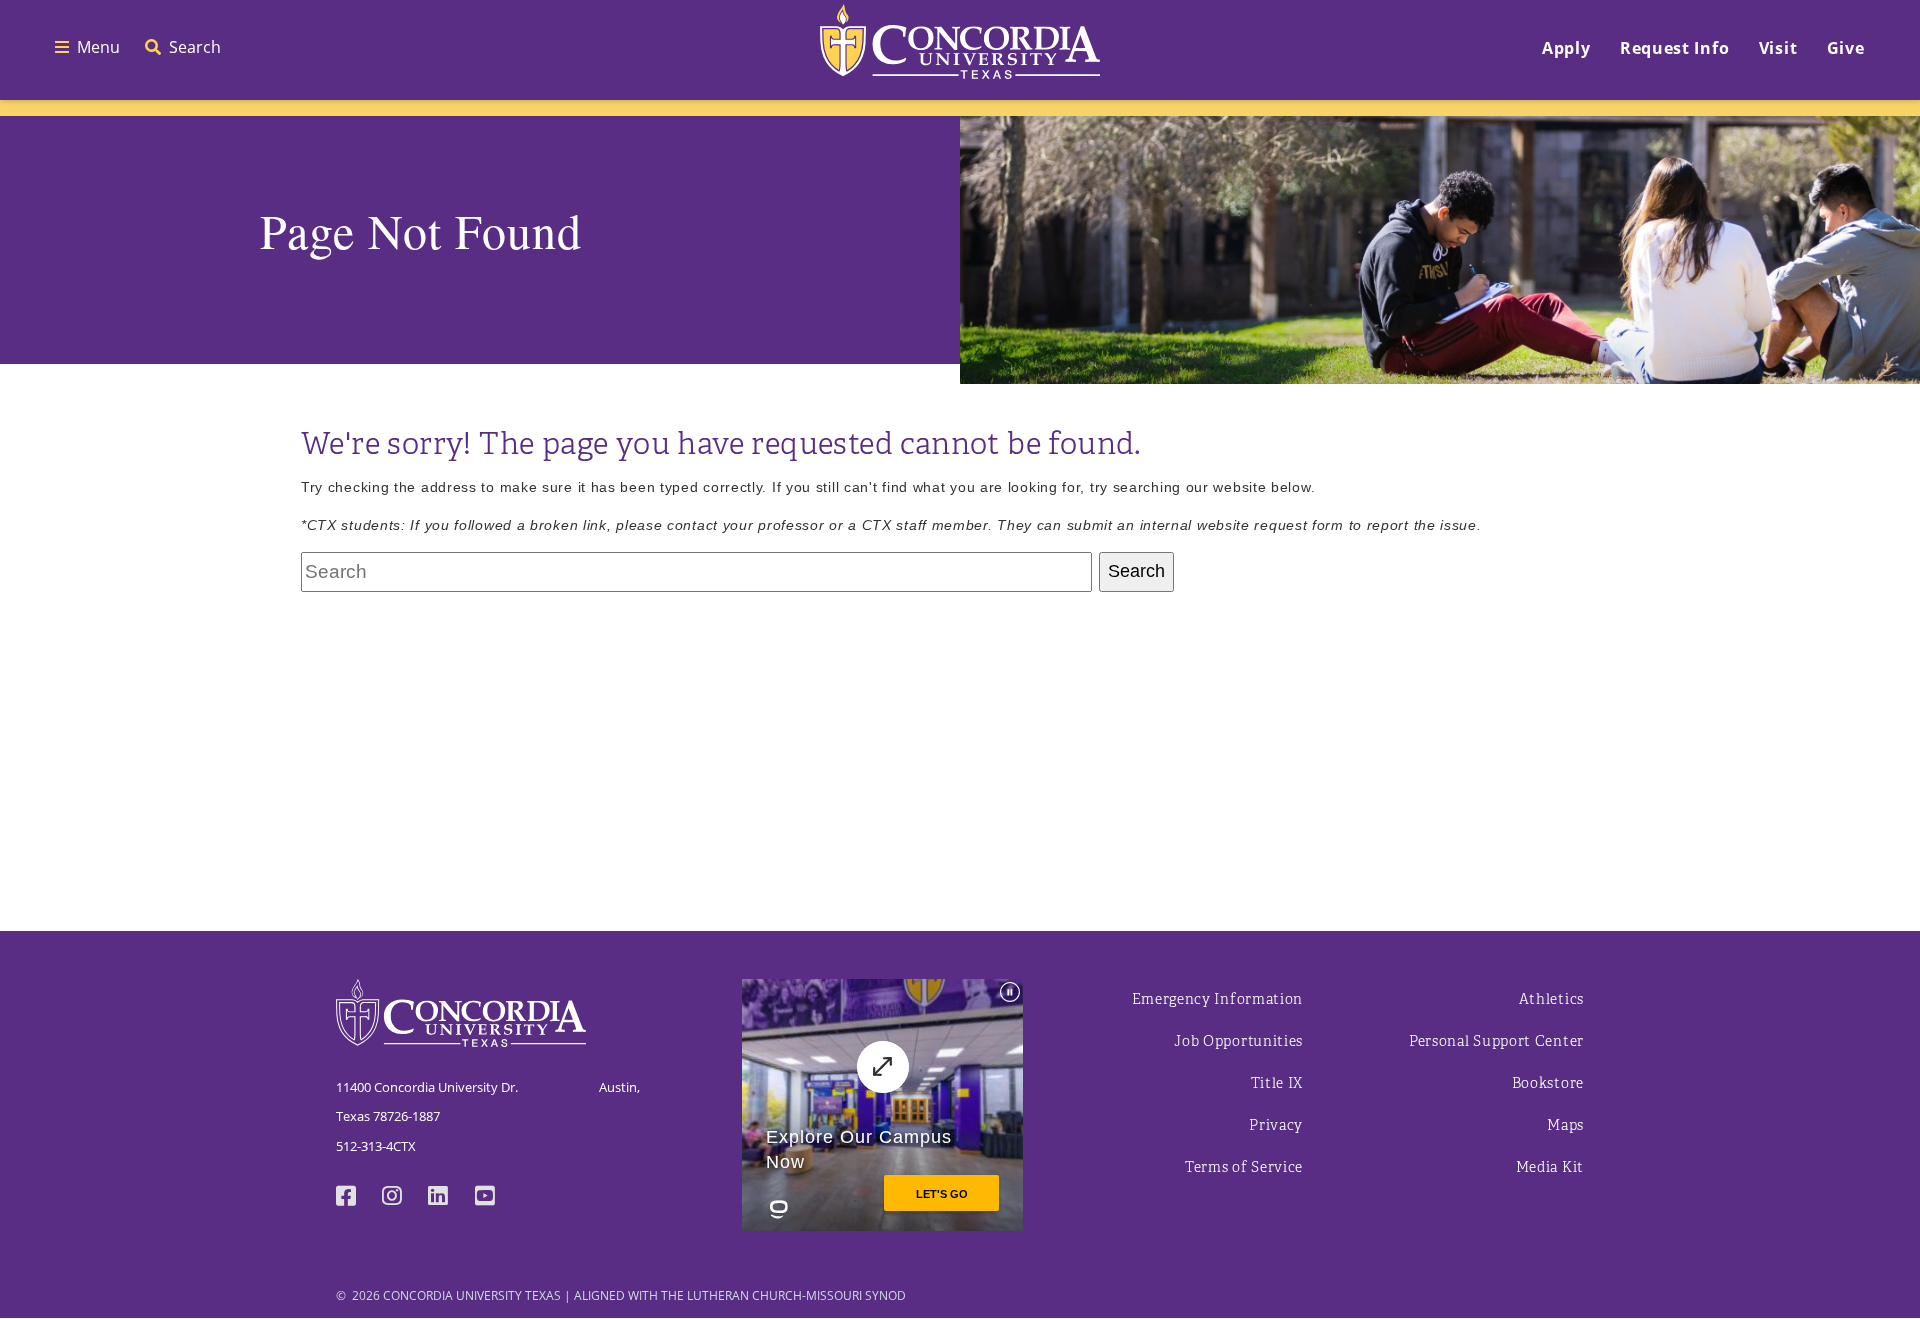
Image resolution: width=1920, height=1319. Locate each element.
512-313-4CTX (376, 1146)
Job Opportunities (1238, 1041)
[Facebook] (359, 1198)
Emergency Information (1218, 999)
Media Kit (1550, 1167)
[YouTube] (498, 1198)
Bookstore (1548, 1083)
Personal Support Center (1496, 1041)
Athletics (1551, 999)
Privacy (1276, 1125)
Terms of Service (1244, 1167)
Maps (1565, 1125)
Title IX (1277, 1083)
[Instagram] (405, 1198)
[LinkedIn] (451, 1198)
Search (1136, 571)
